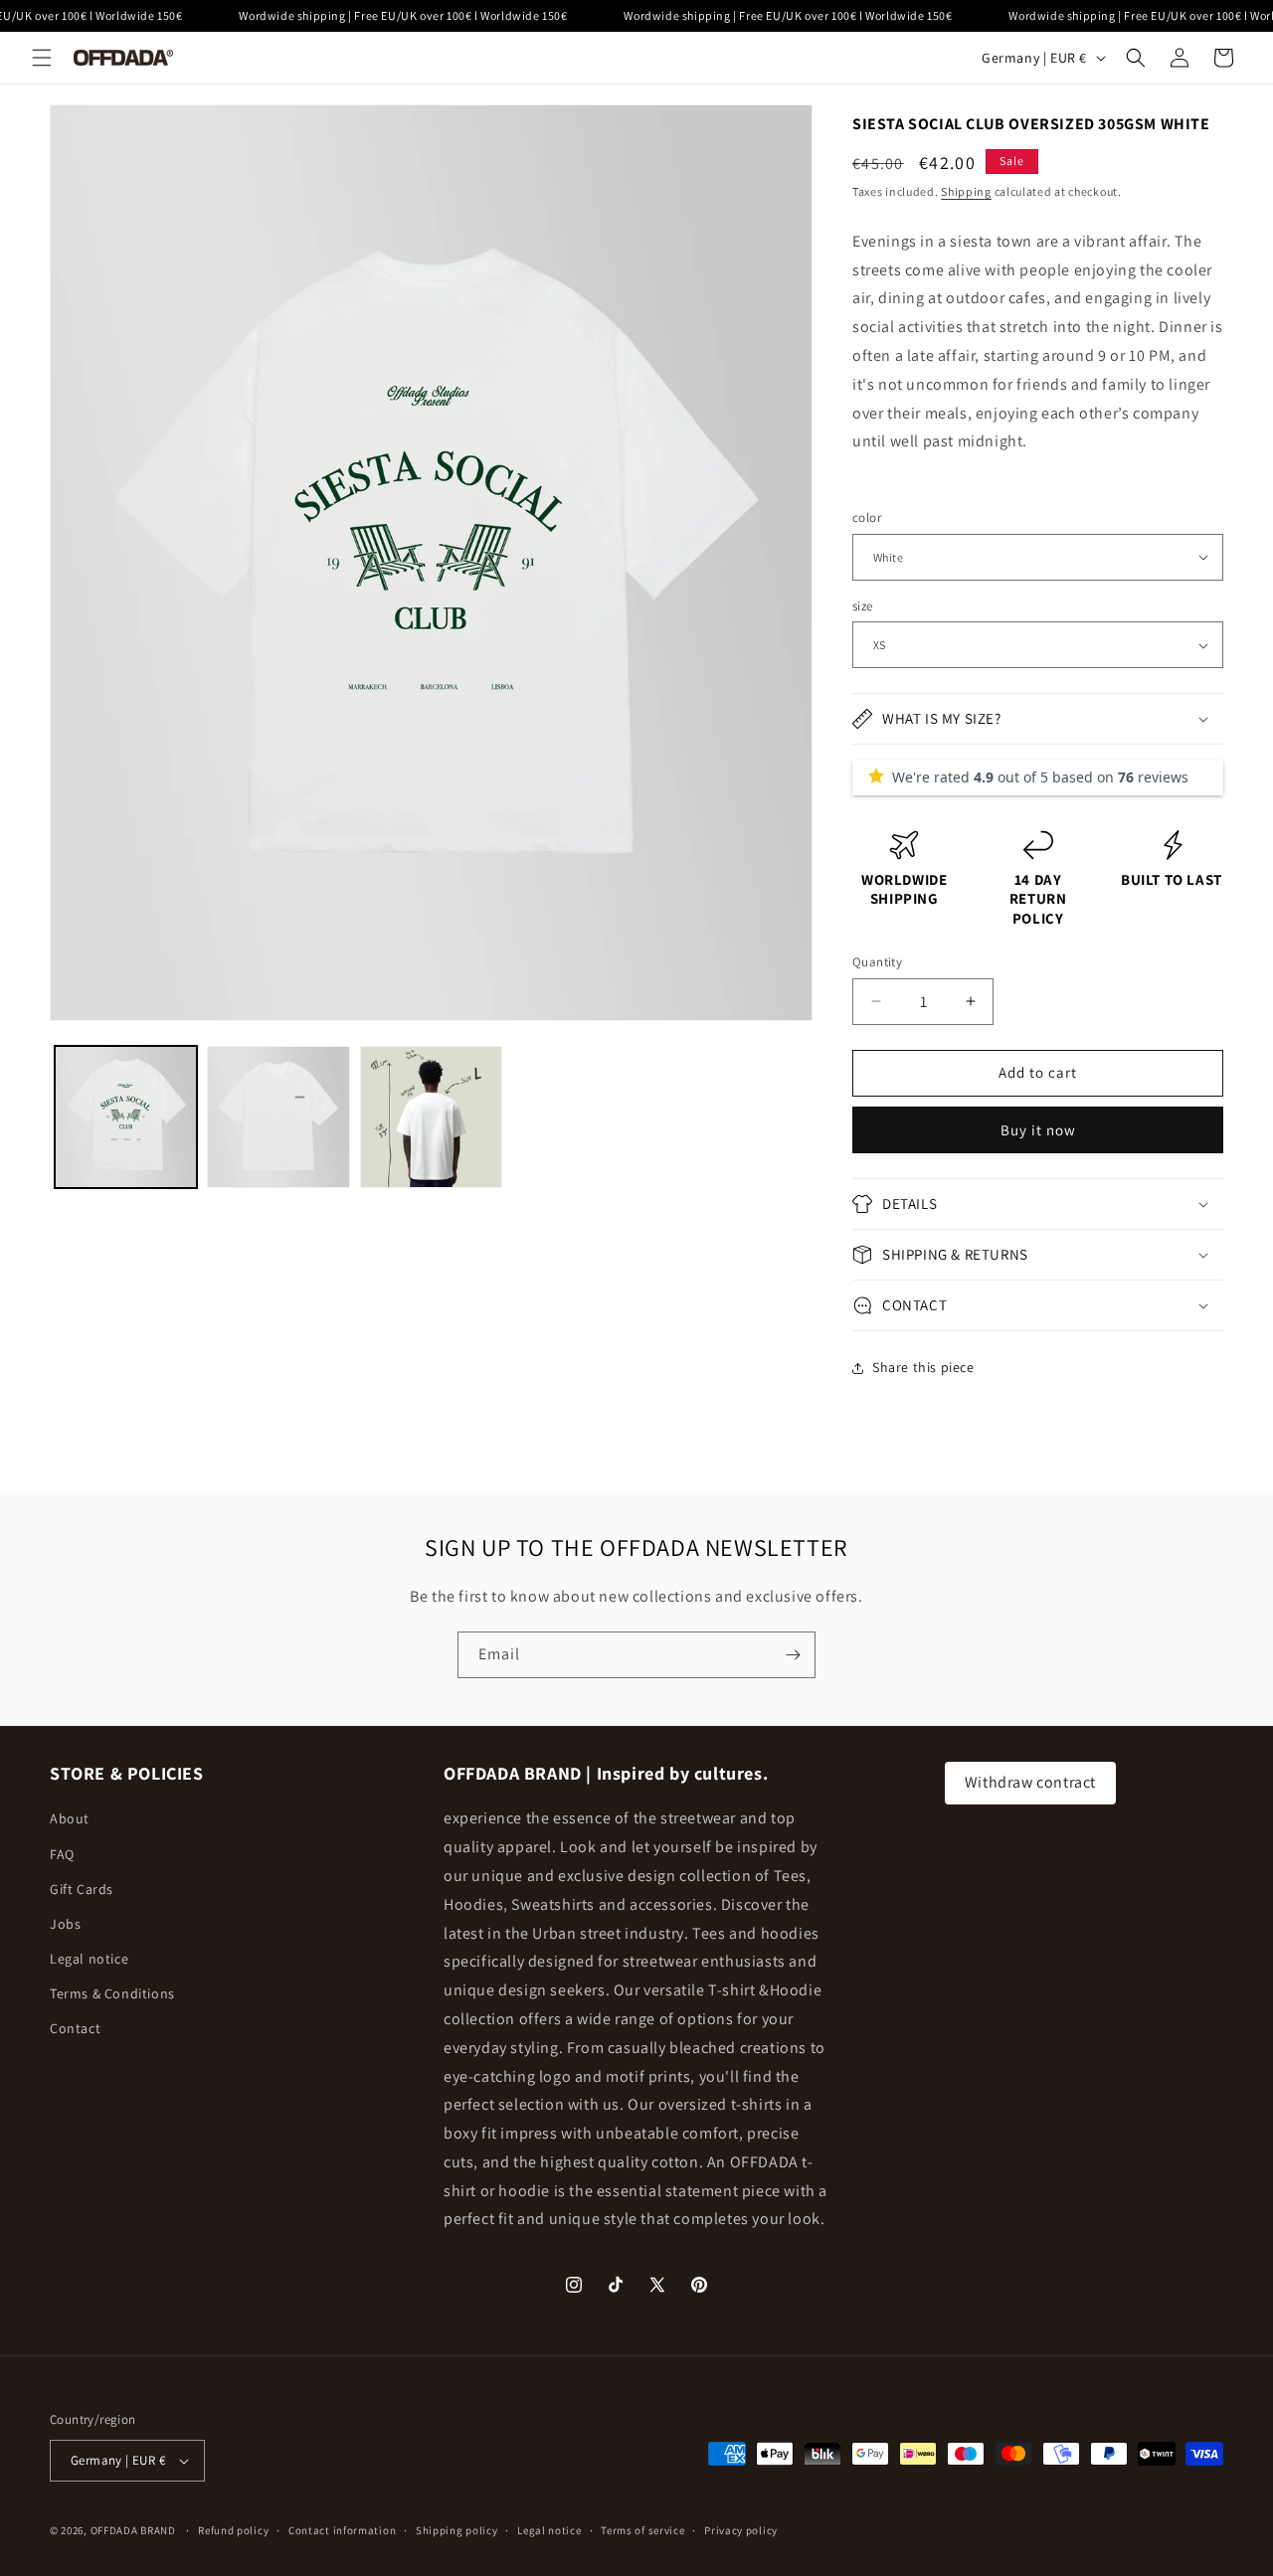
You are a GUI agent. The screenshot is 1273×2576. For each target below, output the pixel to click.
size (863, 606)
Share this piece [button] (923, 1367)
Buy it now (1038, 1130)
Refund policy (233, 2530)
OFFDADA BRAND (135, 2530)
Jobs (65, 1924)
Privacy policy (741, 2530)
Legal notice (89, 1959)
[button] (42, 58)
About (70, 1818)
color (867, 517)
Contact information (342, 2530)
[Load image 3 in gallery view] (431, 1117)
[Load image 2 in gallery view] (278, 1117)
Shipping (966, 191)
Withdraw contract (1030, 1782)
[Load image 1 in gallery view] (126, 1117)
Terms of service (642, 2530)
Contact (75, 2028)
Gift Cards (82, 1889)
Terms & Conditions (112, 1993)
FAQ (62, 1854)
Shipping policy (457, 2530)
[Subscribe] (793, 1655)
